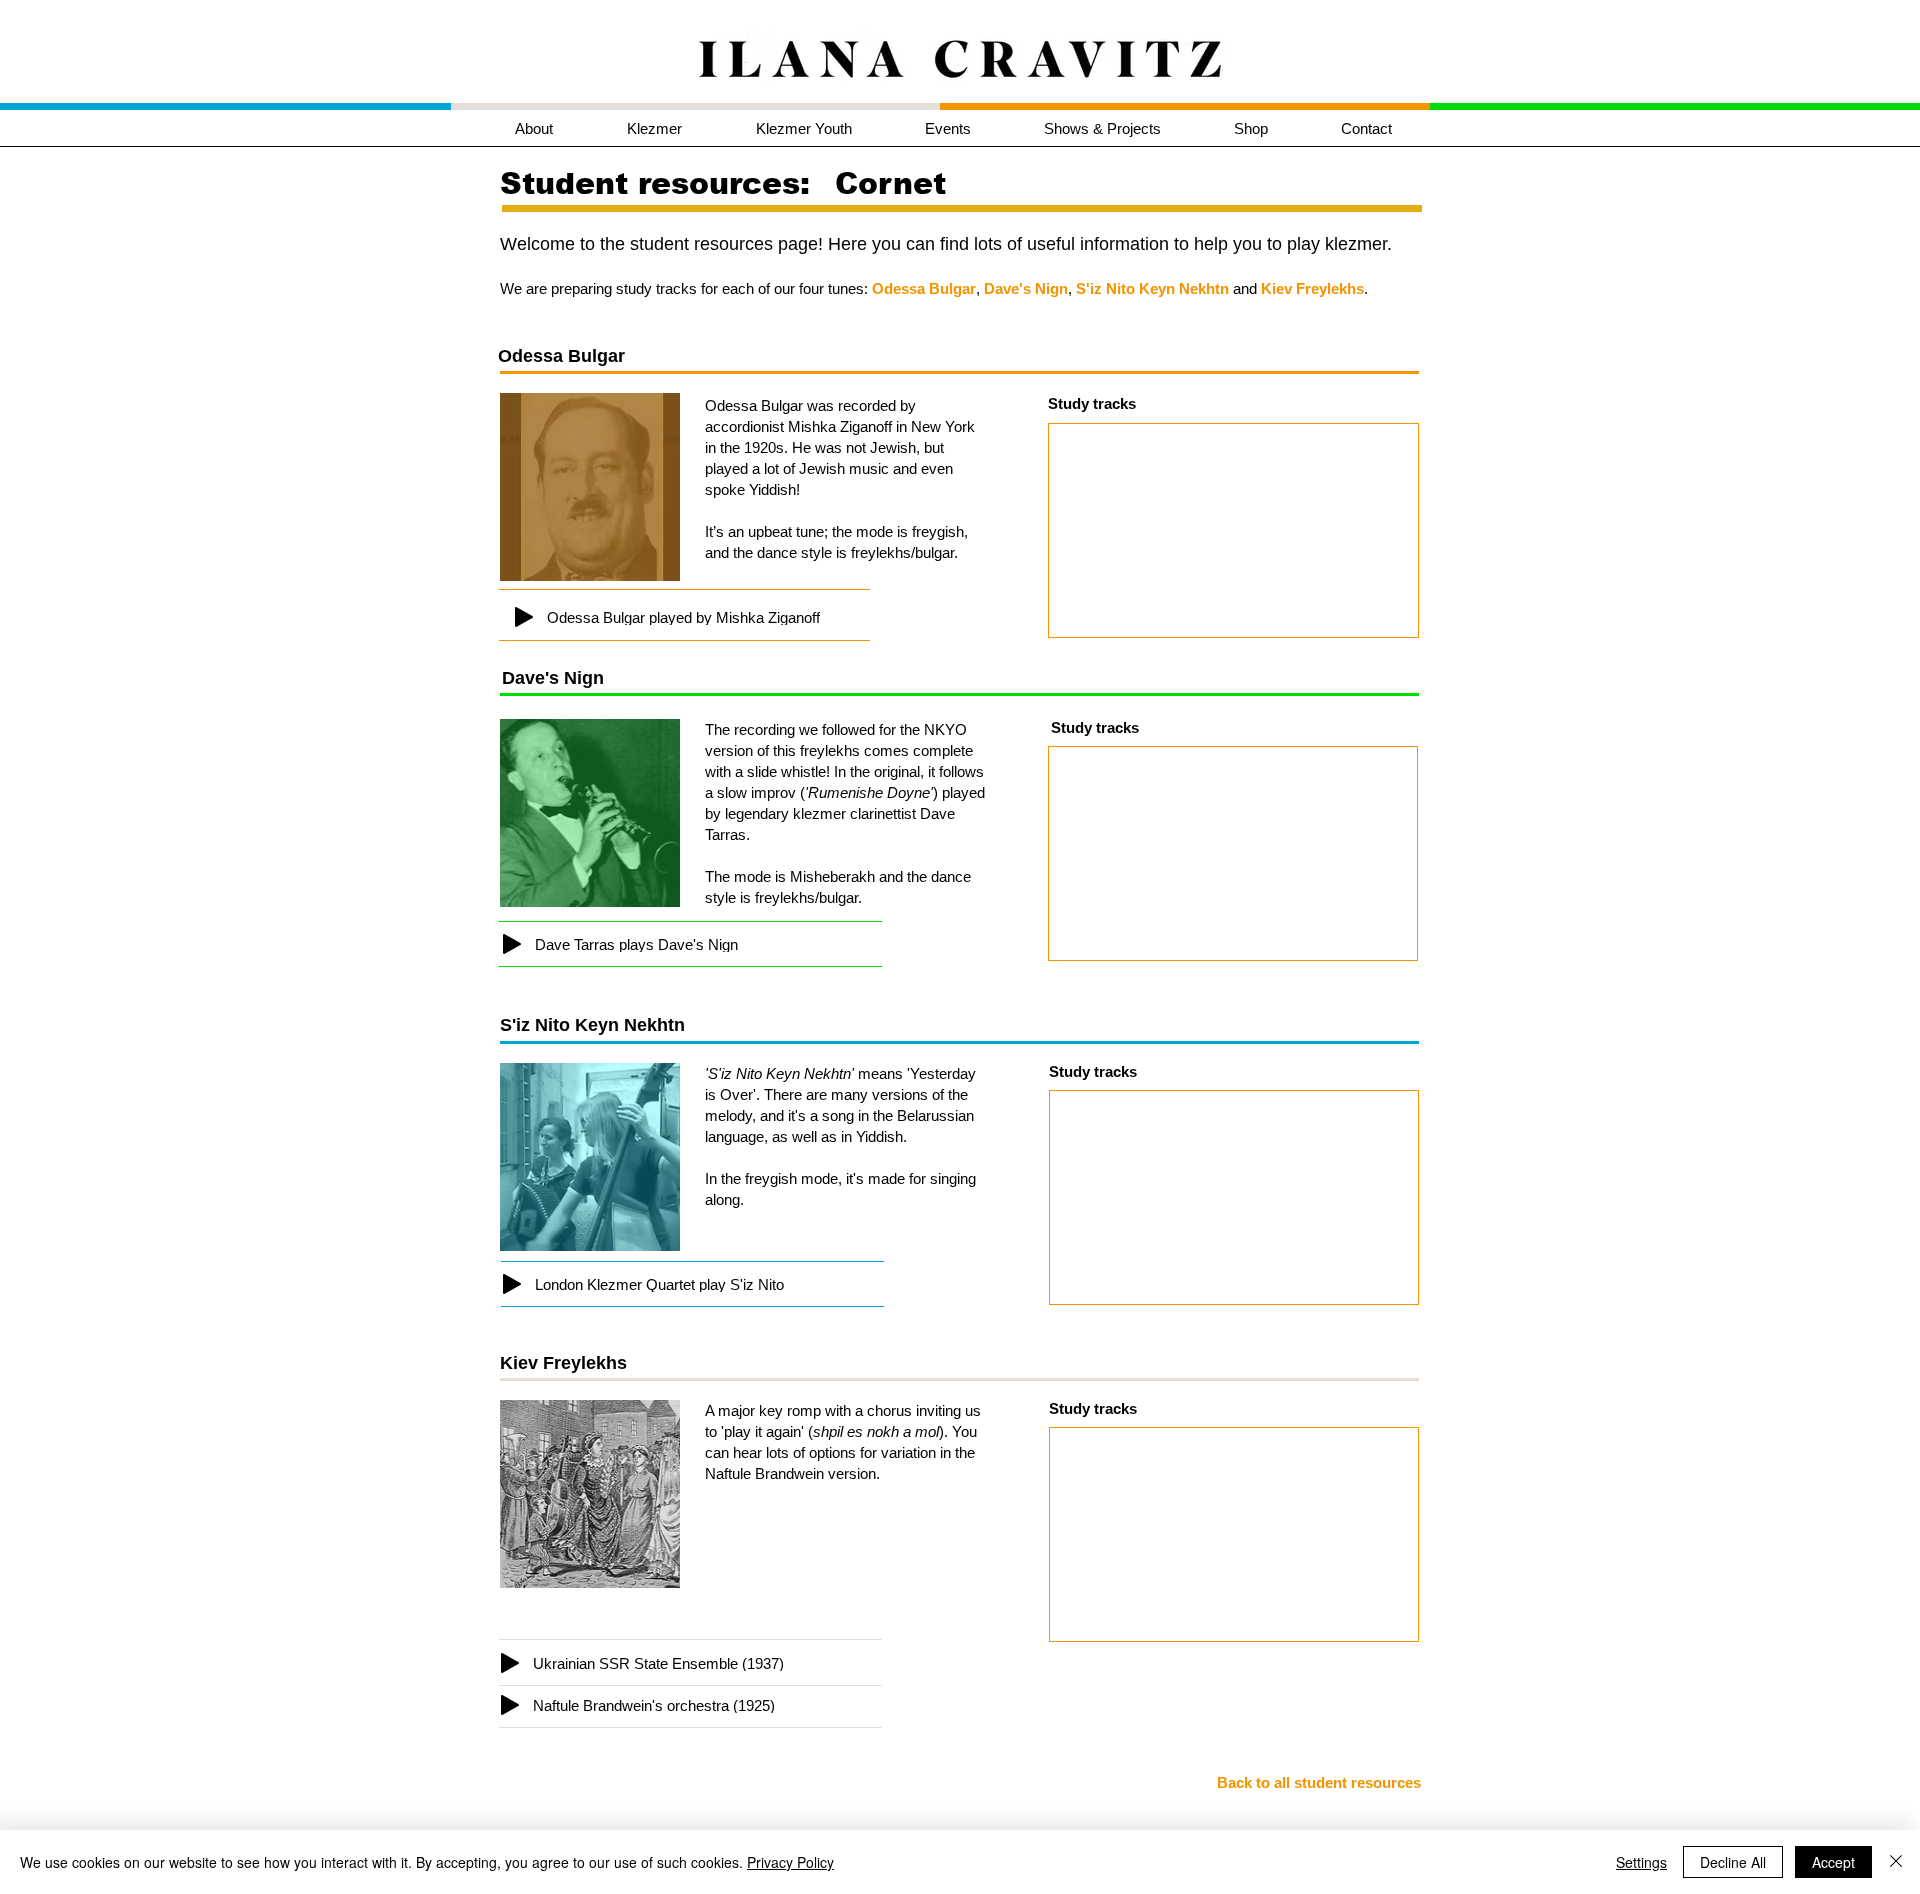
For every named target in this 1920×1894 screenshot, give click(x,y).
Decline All (1733, 1862)
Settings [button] (1641, 1862)
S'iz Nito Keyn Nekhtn (1152, 288)
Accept (1833, 1862)
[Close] (1896, 1862)
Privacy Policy (790, 1862)
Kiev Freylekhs (1312, 288)
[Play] (524, 617)
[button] (676, 128)
